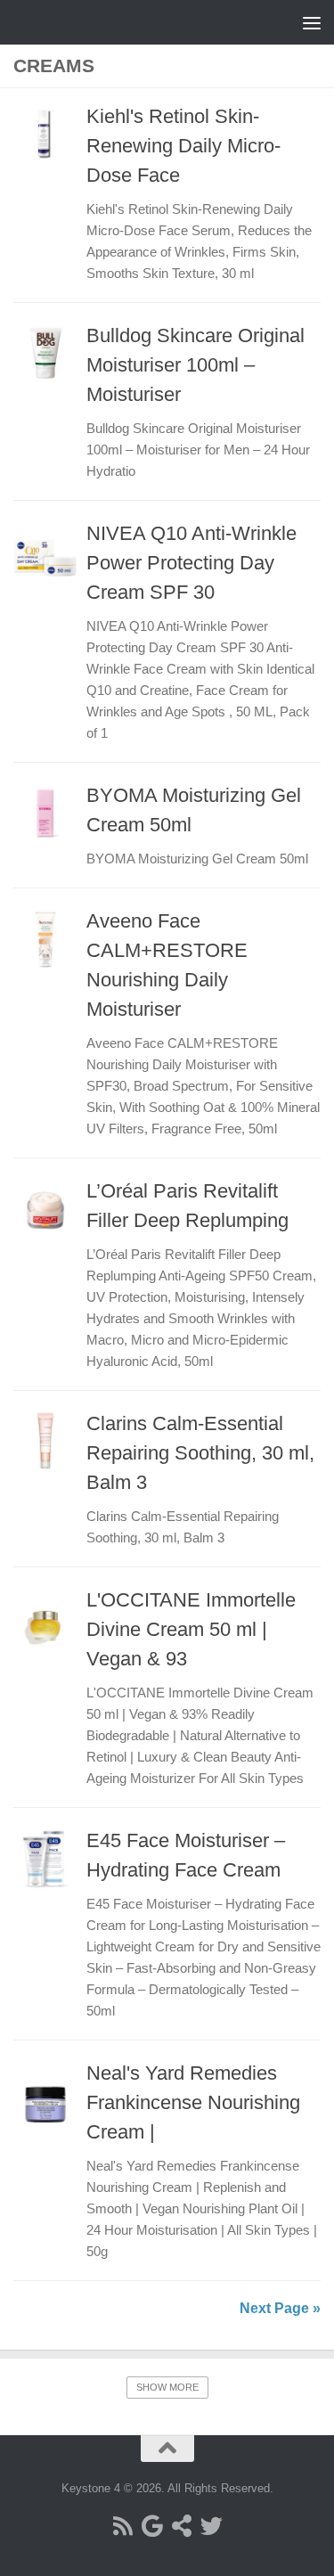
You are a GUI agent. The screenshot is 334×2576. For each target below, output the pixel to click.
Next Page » (280, 2308)
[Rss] (123, 2526)
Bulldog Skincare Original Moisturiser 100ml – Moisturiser (196, 365)
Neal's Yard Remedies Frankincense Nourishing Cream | (193, 2102)
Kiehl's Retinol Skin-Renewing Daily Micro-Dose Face (183, 146)
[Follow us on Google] (153, 2526)
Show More (167, 2387)
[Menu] (312, 22)
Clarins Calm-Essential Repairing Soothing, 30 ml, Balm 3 (200, 1453)
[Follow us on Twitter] (212, 2526)
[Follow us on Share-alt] (182, 2526)
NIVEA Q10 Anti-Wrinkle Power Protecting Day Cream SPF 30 (191, 563)
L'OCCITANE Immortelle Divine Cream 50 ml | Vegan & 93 (191, 1629)
